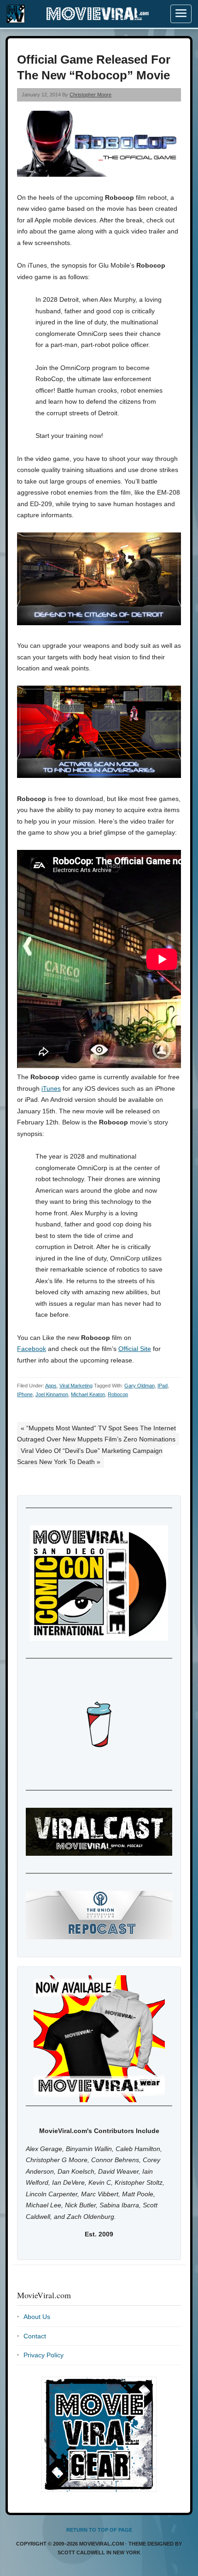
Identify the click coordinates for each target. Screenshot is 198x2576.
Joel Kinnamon (52, 1394)
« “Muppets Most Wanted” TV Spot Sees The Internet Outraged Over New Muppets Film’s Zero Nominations (96, 1434)
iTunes (51, 1088)
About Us (37, 2317)
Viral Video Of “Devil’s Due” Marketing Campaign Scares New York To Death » (90, 1456)
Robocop (118, 1394)
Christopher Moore (90, 95)
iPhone (25, 1394)
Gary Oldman (140, 1386)
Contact (35, 2336)
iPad (163, 1386)
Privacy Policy (44, 2355)
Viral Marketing (76, 1386)
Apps (51, 1386)
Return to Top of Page (99, 2530)
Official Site (135, 1349)
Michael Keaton (88, 1394)
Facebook (32, 1349)
